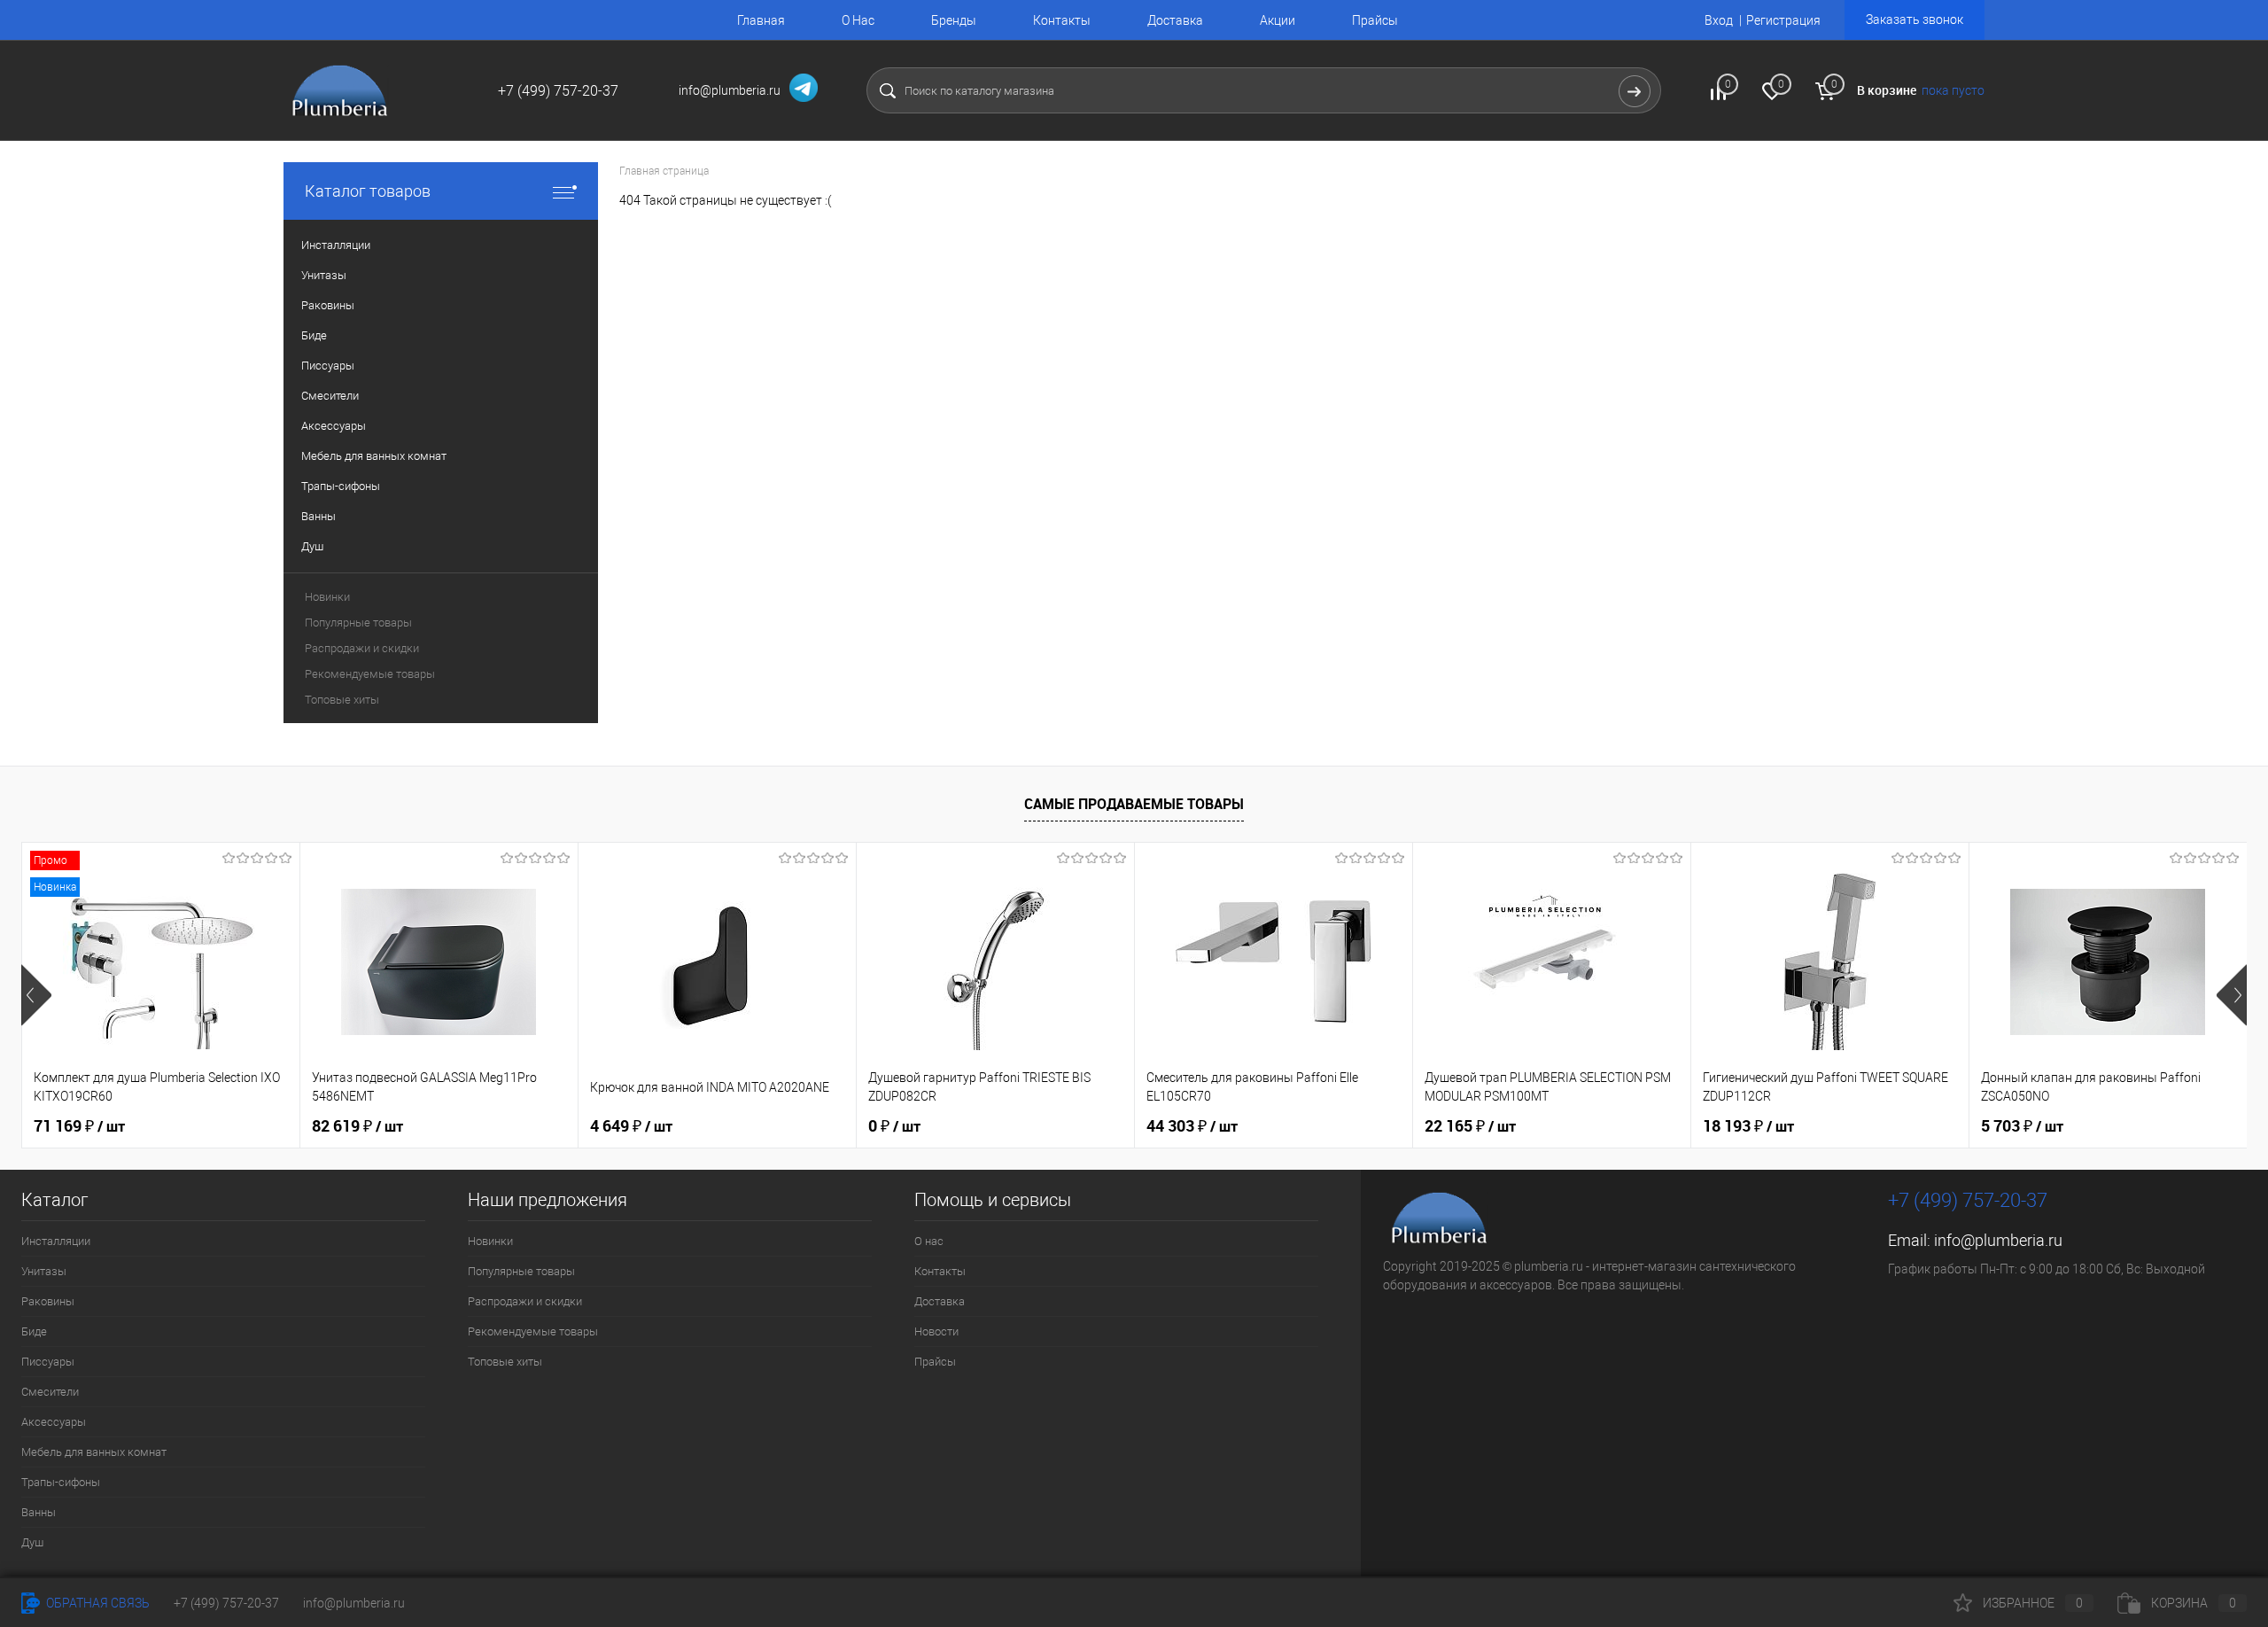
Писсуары (48, 1362)
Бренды (954, 20)
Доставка (1175, 20)
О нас (929, 1241)
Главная (761, 20)
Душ (32, 1542)
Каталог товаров (368, 191)
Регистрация (1783, 20)
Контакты (1062, 20)
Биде (34, 1331)
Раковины (48, 1301)
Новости (936, 1331)
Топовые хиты (342, 700)
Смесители (50, 1392)
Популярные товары (358, 623)
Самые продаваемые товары (1134, 804)
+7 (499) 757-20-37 (226, 1603)
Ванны (39, 1512)
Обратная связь (97, 1603)
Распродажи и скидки (362, 648)
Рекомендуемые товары (370, 674)
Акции (1278, 20)
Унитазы (44, 1271)
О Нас (858, 20)
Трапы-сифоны (61, 1482)
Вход (1719, 20)
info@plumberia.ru (1998, 1240)
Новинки (327, 597)
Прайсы (1375, 20)
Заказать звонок (1915, 19)
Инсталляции (56, 1241)
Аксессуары (54, 1422)
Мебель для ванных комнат (94, 1452)
